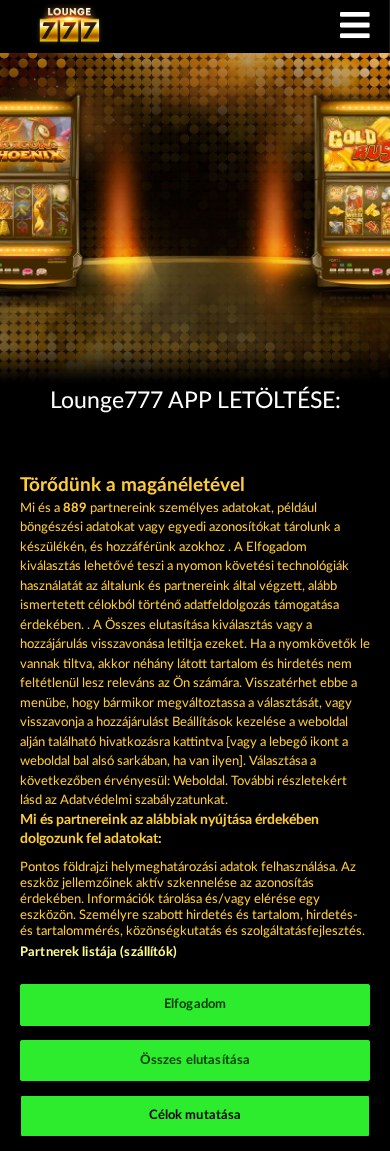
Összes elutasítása (195, 1060)
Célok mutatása (195, 1115)
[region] (195, 788)
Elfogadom (195, 1004)
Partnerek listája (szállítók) (98, 952)
